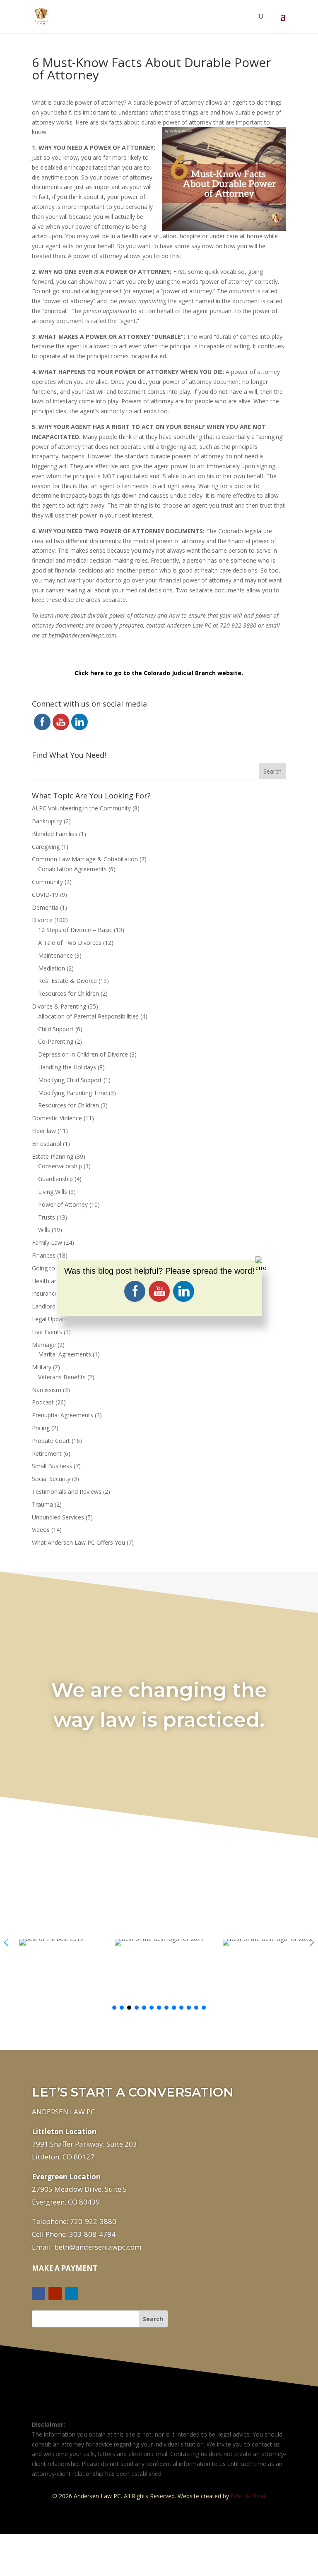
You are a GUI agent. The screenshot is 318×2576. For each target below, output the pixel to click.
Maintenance (55, 955)
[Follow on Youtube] (55, 2293)
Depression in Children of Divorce (83, 1054)
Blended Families (55, 834)
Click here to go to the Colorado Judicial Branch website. (159, 673)
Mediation (52, 968)
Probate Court (51, 1441)
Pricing (41, 1428)
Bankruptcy (47, 821)
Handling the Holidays (67, 1067)
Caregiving (46, 847)
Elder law (44, 1131)
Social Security (51, 1479)
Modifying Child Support (70, 1080)
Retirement (47, 1453)
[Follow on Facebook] (39, 2293)
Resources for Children (69, 993)
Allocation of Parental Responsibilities (88, 1016)
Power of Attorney (63, 1204)
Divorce (42, 920)
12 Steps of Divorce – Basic (75, 930)
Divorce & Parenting (59, 1006)
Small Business (52, 1466)
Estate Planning (53, 1156)
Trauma (42, 1504)
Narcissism (47, 1390)
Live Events (47, 1332)
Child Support (56, 1029)
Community (47, 882)
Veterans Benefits (62, 1377)
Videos (41, 1530)
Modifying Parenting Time (73, 1093)
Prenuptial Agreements (63, 1415)
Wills (44, 1230)
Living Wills (53, 1192)
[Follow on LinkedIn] (72, 2293)
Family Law (47, 1242)
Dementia (45, 907)
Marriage (44, 1345)
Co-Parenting (56, 1041)
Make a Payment (65, 2268)
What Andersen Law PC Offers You (78, 1542)
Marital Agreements (65, 1354)
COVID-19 (45, 895)
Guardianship (55, 1179)
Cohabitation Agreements (72, 869)
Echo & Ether (248, 2496)
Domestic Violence (57, 1118)
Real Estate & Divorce (67, 981)
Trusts (47, 1217)
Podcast (43, 1402)
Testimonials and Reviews (67, 1492)
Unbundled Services (58, 1517)
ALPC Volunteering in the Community (81, 808)
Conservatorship (60, 1166)
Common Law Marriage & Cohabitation (85, 859)
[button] (312, 1942)
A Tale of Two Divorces (70, 943)
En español (47, 1144)
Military (42, 1367)
